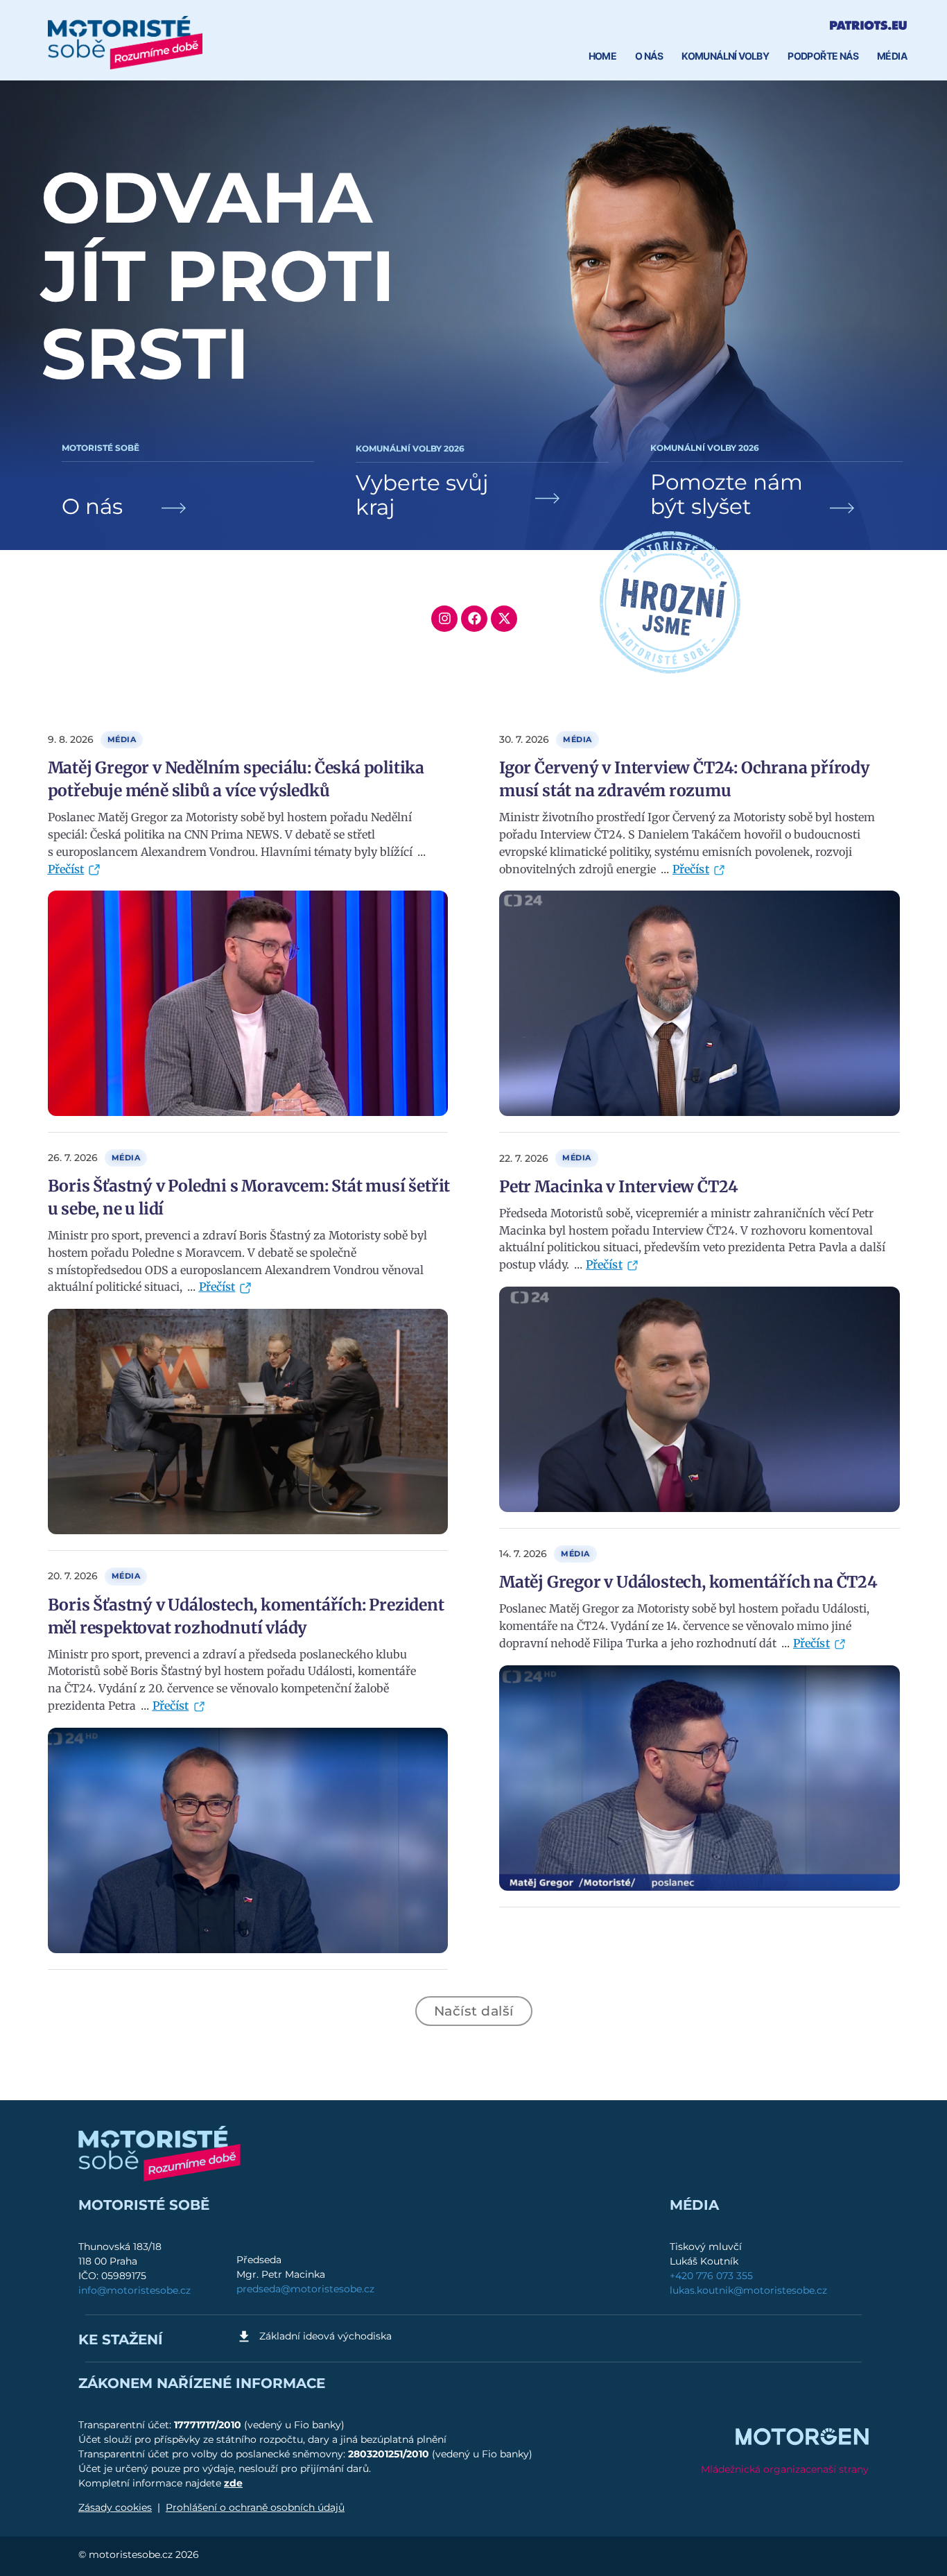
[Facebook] (474, 619)
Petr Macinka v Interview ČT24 (619, 1186)
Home (603, 56)
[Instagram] (444, 619)
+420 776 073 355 (711, 2276)
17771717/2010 (209, 2425)
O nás (649, 56)
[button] (474, 2011)
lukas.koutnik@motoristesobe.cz (748, 2290)
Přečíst (66, 869)
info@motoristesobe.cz (134, 2290)
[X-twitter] (504, 619)
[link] (188, 485)
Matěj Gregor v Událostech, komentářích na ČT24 (688, 1582)
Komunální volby (725, 56)
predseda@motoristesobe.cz (305, 2289)
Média (892, 56)
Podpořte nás (823, 56)
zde (233, 2483)
